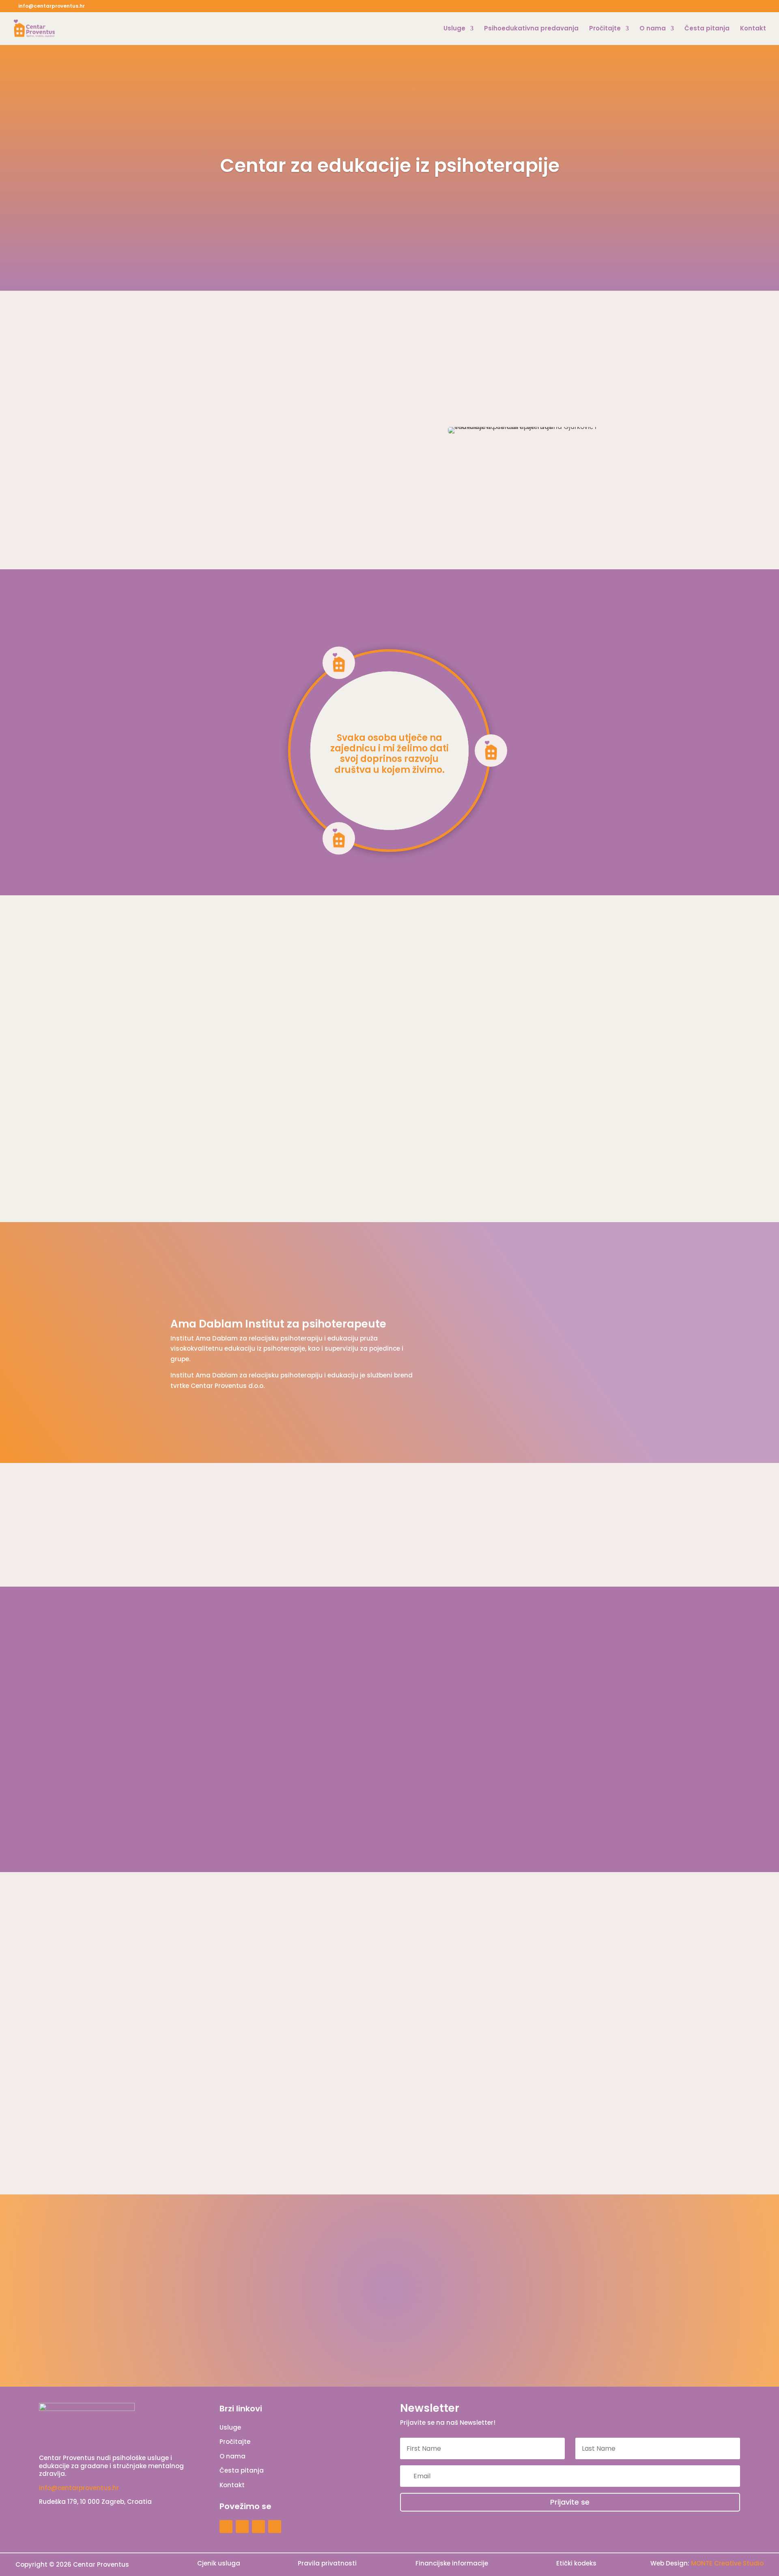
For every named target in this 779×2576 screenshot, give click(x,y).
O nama (653, 29)
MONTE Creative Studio (727, 2563)
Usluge (454, 29)
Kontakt (753, 29)
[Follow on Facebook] (242, 2527)
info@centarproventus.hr (79, 2488)
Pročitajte (605, 29)
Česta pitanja (707, 29)
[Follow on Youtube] (258, 2527)
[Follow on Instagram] (226, 2527)
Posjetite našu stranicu (559, 1370)
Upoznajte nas (204, 517)
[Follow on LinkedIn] (275, 2527)
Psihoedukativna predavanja (531, 29)
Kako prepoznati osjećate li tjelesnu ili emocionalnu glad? (287, 2066)
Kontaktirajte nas (570, 2305)
